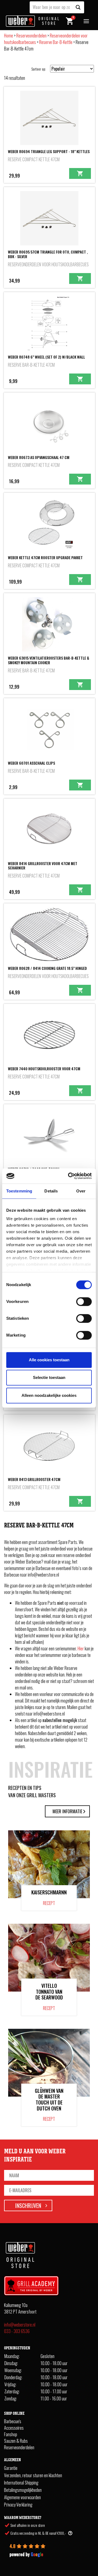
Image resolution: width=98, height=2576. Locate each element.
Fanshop (11, 2434)
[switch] (84, 1302)
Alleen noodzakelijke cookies (49, 1395)
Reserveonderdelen (31, 36)
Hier (81, 1648)
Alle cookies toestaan (49, 1360)
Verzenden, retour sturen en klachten (33, 2475)
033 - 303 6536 (17, 2331)
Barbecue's (13, 2421)
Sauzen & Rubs (16, 2441)
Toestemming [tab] (19, 1191)
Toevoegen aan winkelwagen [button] (80, 173)
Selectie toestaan (49, 1377)
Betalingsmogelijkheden (23, 2490)
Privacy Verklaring (18, 2505)
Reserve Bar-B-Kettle (56, 42)
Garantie (11, 2468)
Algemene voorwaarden (22, 2497)
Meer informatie (67, 1811)
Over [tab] (81, 1191)
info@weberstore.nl (20, 2325)
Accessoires (14, 2428)
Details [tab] (51, 1191)
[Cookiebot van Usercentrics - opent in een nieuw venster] (69, 1176)
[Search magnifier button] (78, 7)
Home (9, 36)
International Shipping (21, 2483)
